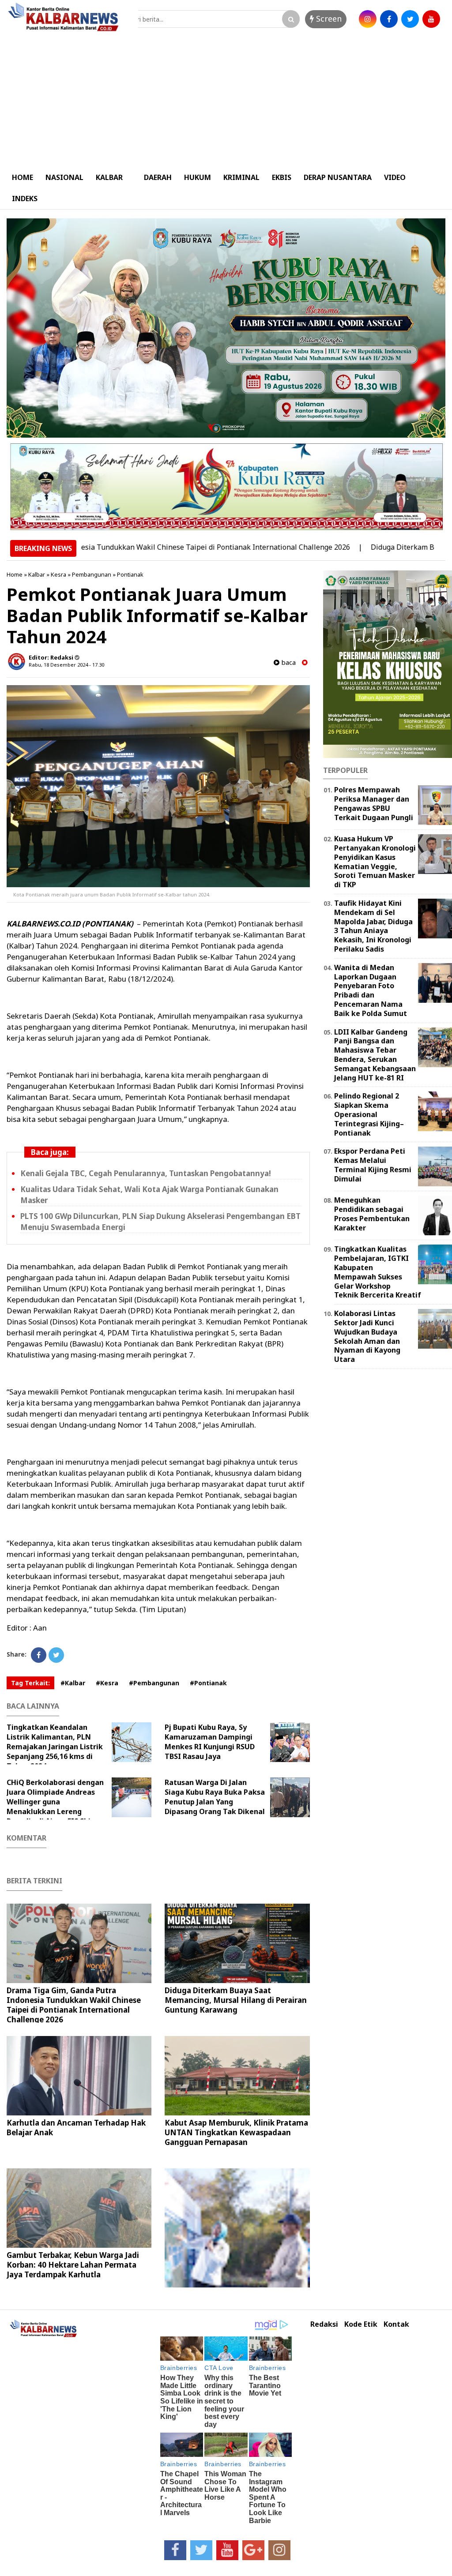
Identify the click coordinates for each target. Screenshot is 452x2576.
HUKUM (198, 177)
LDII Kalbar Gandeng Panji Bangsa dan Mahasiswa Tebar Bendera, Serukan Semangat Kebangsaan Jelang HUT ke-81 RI (375, 1055)
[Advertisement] (226, 101)
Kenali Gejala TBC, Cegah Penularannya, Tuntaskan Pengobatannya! (146, 1173)
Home (15, 574)
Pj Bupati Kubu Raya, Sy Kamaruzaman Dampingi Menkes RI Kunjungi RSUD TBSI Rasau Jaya (210, 1742)
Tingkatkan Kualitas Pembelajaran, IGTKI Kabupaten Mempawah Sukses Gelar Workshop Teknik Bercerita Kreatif (378, 1272)
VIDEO (395, 177)
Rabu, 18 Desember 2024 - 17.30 (66, 665)
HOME (23, 177)
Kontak (396, 2324)
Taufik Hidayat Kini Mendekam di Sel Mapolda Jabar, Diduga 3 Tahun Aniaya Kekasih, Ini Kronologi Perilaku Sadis (373, 926)
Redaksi (324, 2324)
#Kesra (107, 1683)
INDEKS (25, 199)
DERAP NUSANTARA (338, 177)
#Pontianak (208, 1683)
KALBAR (109, 177)
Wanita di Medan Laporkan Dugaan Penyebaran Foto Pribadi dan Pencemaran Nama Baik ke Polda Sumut (371, 990)
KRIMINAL (241, 177)
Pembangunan (92, 574)
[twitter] (410, 19)
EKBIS (282, 177)
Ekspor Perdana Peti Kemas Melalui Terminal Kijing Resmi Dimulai (373, 1165)
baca (288, 662)
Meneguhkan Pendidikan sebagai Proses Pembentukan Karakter (372, 1214)
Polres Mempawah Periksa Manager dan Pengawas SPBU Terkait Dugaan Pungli (374, 803)
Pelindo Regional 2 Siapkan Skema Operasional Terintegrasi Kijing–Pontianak (369, 1114)
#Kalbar (73, 1683)
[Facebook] (39, 1655)
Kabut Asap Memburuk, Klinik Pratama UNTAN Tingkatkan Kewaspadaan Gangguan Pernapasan (236, 2132)
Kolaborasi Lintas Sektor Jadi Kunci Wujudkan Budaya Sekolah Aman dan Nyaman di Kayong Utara (367, 1336)
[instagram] (368, 19)
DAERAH (158, 177)
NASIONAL (64, 177)
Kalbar (37, 574)
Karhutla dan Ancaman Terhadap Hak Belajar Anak (76, 2128)
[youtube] (431, 19)
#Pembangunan (154, 1683)
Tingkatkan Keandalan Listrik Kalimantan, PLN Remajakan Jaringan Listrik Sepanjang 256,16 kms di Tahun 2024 (55, 1747)
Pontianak (130, 574)
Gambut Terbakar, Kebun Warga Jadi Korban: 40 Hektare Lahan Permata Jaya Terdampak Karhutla (73, 2265)
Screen (328, 19)
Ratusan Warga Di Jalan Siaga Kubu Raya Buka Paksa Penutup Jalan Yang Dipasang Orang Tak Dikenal (215, 1797)
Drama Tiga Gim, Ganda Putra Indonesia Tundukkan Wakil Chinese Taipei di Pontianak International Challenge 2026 (74, 2005)
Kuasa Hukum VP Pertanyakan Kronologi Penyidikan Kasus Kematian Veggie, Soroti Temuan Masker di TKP (375, 862)
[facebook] (389, 19)
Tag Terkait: (30, 1683)
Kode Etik (361, 2324)
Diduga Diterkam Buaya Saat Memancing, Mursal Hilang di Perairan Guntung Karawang (236, 2000)
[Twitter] (56, 1655)
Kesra (58, 574)
